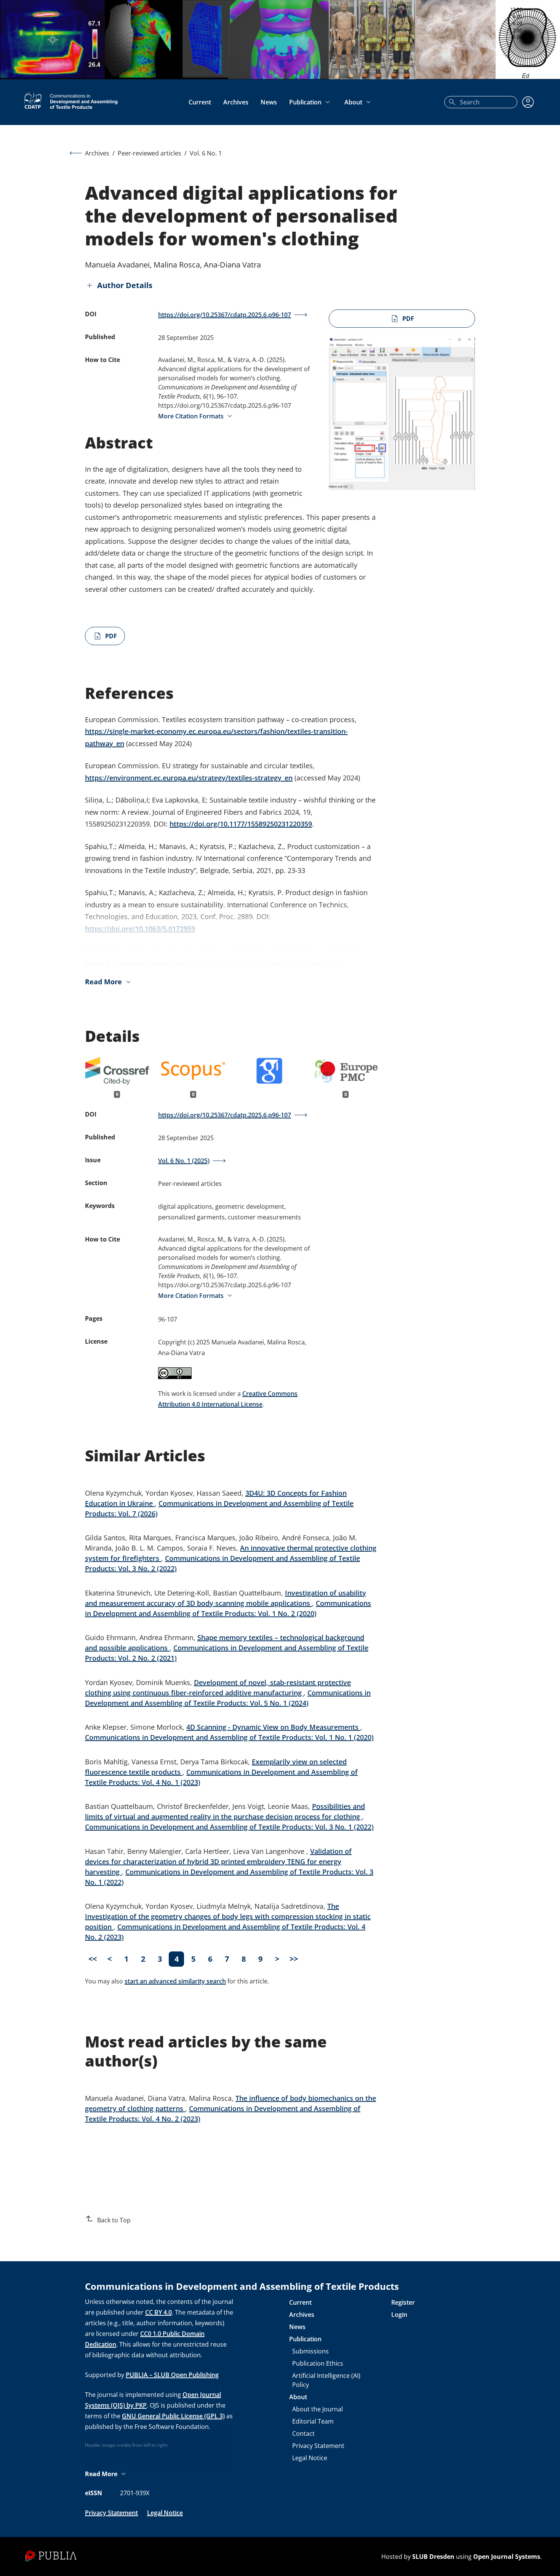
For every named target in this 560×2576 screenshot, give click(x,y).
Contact (303, 2433)
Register (403, 2302)
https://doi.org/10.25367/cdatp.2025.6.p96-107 (225, 315)
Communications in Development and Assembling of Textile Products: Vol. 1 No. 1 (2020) (229, 1737)
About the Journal (318, 2409)
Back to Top (114, 2220)
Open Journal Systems (507, 2557)
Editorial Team (313, 2421)
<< (93, 1959)
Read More (103, 982)
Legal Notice (165, 2513)
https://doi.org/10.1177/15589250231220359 (241, 824)
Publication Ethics (318, 2363)
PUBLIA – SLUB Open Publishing (172, 2375)
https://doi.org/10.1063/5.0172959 (140, 929)
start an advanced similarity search (175, 1981)
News (269, 102)
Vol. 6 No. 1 (206, 153)
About (353, 102)
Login (399, 2315)
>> (294, 1959)
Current (200, 102)
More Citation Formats (191, 416)
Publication (305, 102)
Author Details (125, 285)
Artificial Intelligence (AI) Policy (326, 2380)
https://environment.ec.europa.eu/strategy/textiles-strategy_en (189, 778)
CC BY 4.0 (158, 2312)
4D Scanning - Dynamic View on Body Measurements (273, 1727)
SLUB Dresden (433, 2557)
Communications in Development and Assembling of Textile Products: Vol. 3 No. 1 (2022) (229, 1827)
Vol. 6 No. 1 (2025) (184, 1161)
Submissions (310, 2351)
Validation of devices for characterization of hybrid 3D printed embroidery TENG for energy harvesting (218, 1862)
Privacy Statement (111, 2513)
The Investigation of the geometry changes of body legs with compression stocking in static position (228, 1916)
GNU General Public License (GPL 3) (173, 2416)
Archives (236, 102)
